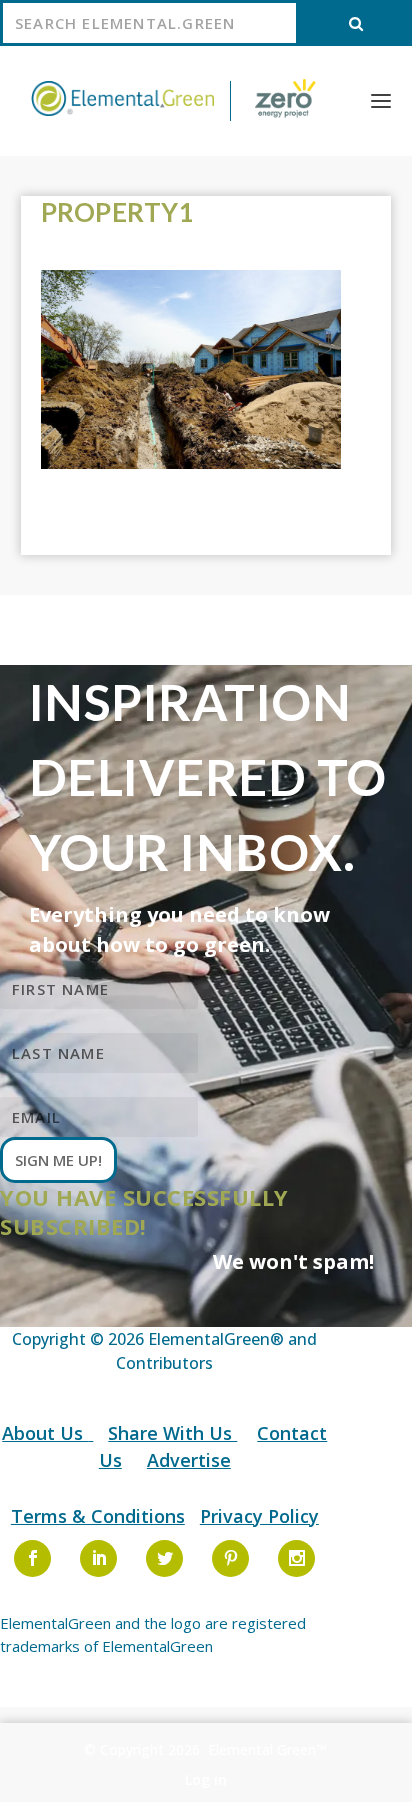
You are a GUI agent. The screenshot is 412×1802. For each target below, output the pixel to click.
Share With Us (172, 1433)
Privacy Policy (259, 1516)
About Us (45, 1433)
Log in (206, 1779)
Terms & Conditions (98, 1516)
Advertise (189, 1460)
